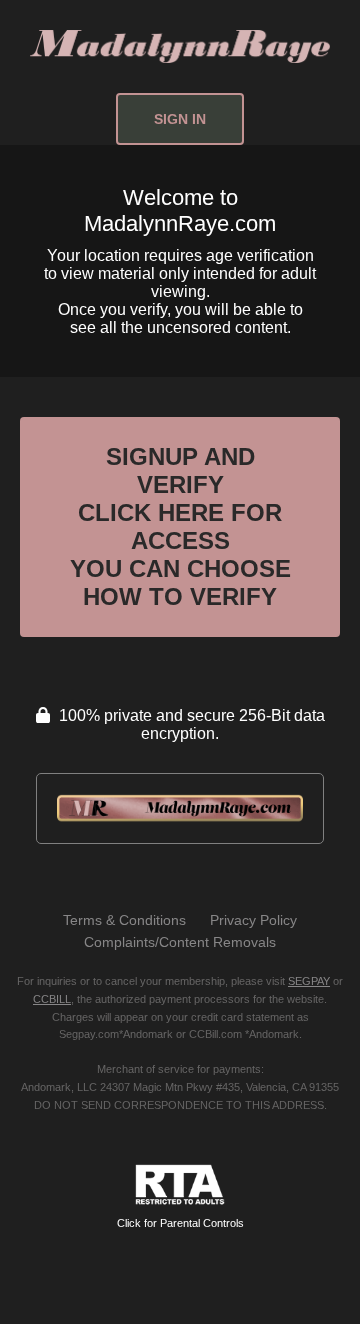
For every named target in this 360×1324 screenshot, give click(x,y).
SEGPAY (309, 981)
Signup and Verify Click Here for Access (180, 526)
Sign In (180, 119)
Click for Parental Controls (180, 1223)
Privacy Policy (253, 920)
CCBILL (52, 999)
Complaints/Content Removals (180, 942)
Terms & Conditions (124, 920)
